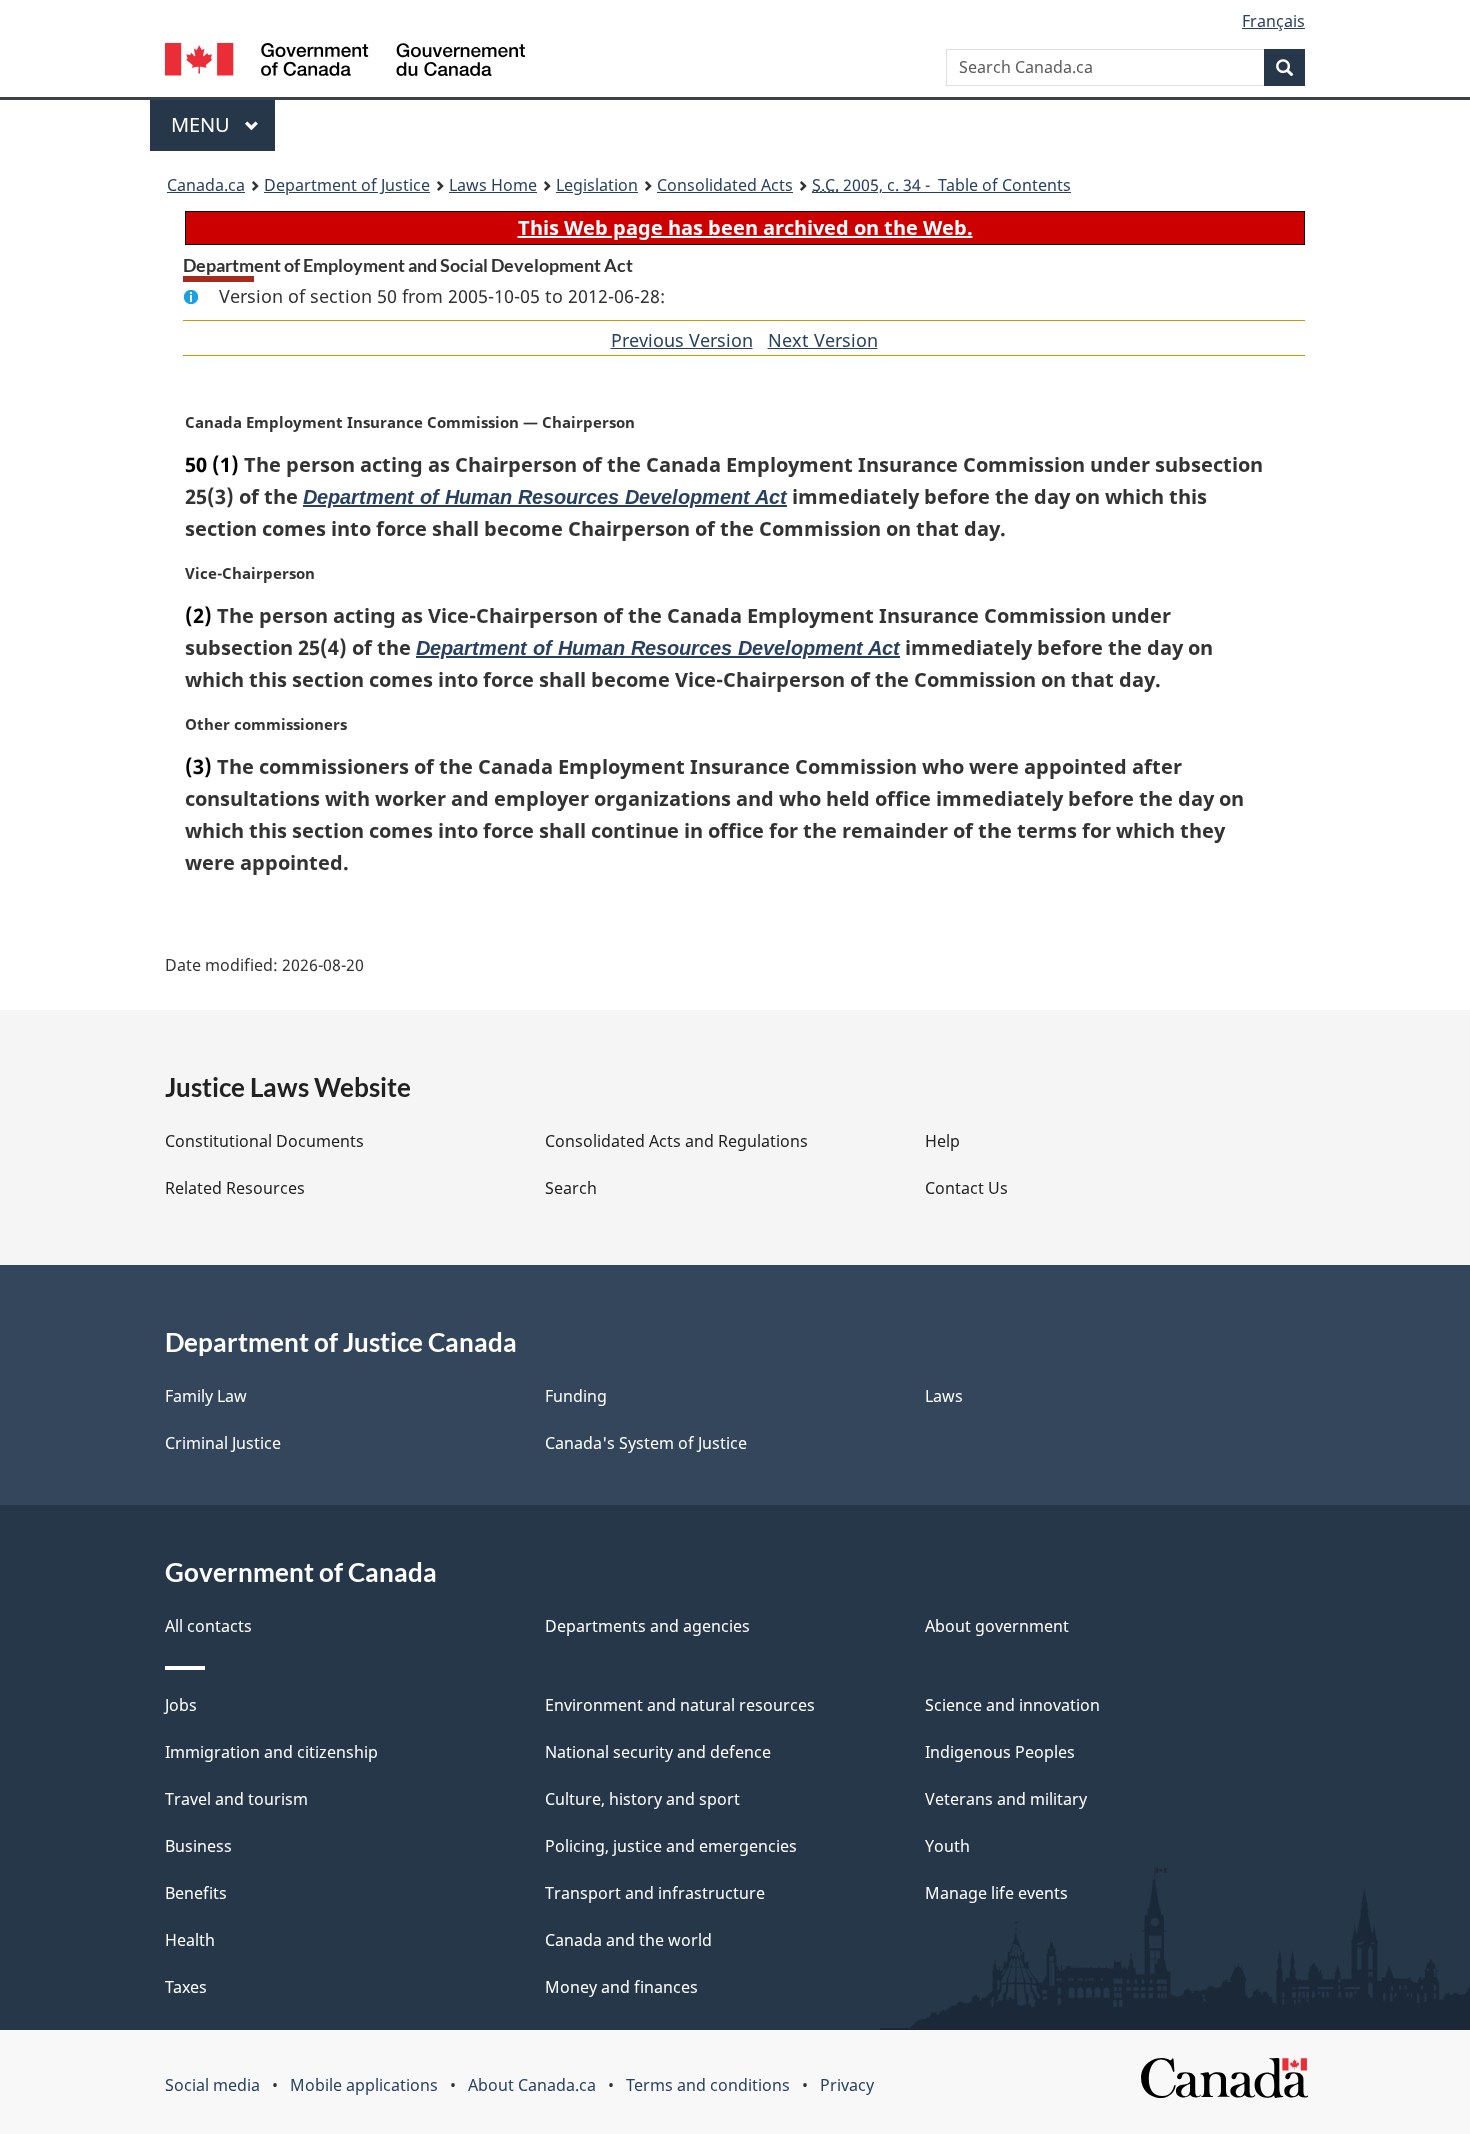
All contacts (208, 1626)
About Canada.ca (532, 2085)
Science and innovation (1012, 1705)
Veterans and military (1006, 1799)
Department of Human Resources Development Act (545, 497)
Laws (944, 1396)
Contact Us (966, 1188)
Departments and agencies (647, 1626)
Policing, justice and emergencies (671, 1846)
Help (942, 1141)
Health (190, 1940)
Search (571, 1188)
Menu (203, 124)
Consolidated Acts (725, 185)
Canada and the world (628, 1940)
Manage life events (996, 1893)
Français (1273, 21)
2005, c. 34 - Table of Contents (941, 185)
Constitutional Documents (264, 1141)
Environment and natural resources (680, 1705)
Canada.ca (206, 185)
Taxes (186, 1987)
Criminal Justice (223, 1443)
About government (997, 1626)
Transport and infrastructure (655, 1893)
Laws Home (493, 185)
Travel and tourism (236, 1799)
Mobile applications (364, 2085)
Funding (576, 1396)
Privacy (847, 2085)
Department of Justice (347, 185)
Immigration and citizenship (271, 1752)
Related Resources (235, 1188)
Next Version (823, 340)
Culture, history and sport (642, 1799)
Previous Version (682, 340)
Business (198, 1846)
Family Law (206, 1396)
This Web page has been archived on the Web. (745, 227)
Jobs (181, 1705)
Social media (212, 2085)
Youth (947, 1846)
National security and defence (658, 1752)
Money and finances (621, 1987)
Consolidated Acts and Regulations (676, 1141)
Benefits (196, 1893)
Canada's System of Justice (646, 1443)
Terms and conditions (708, 2085)
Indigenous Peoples (1000, 1752)
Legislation (597, 185)
